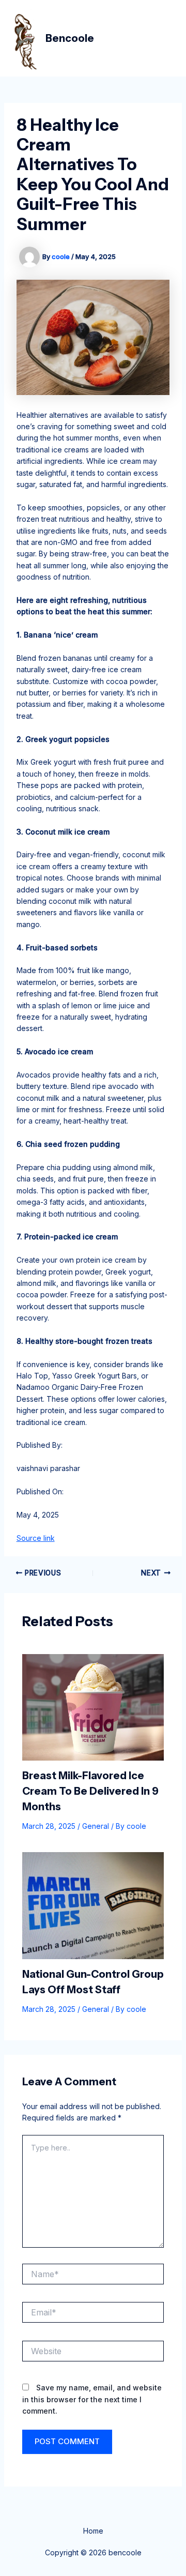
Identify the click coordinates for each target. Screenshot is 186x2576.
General (96, 1826)
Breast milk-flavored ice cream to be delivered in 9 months (90, 1791)
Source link (36, 1538)
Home (93, 2531)
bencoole (70, 38)
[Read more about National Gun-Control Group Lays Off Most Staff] (93, 1905)
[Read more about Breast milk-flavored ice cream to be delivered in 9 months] (93, 1707)
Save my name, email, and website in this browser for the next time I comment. (92, 2399)
